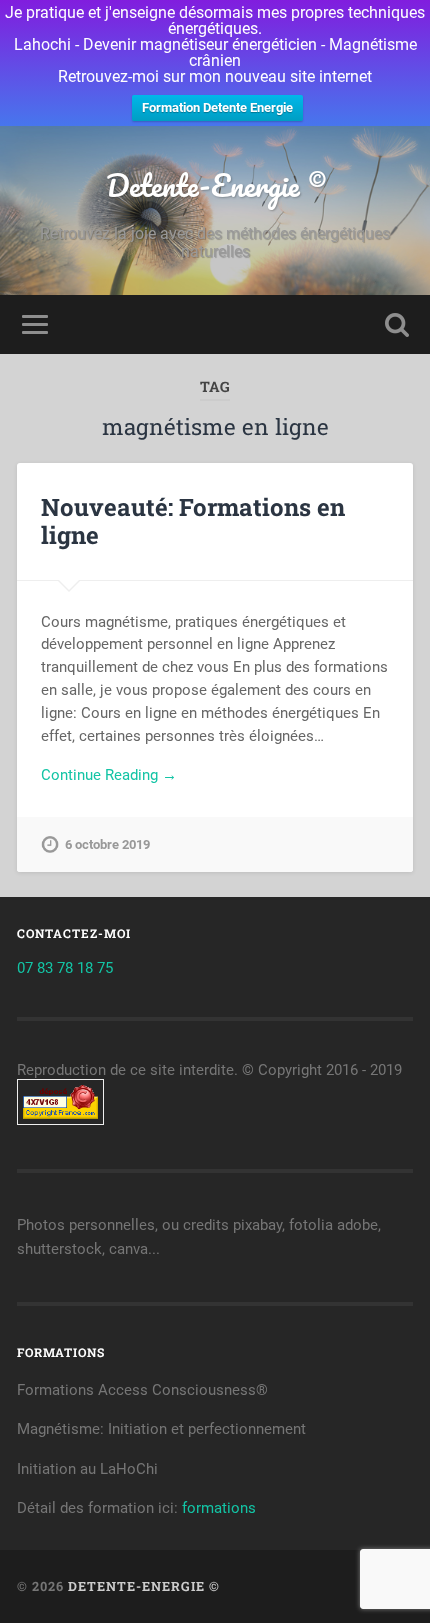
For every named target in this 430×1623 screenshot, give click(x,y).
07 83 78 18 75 (65, 968)
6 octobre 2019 (107, 844)
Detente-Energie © (215, 185)
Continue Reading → (109, 775)
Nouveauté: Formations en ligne (193, 521)
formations (219, 1508)
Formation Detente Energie (217, 107)
